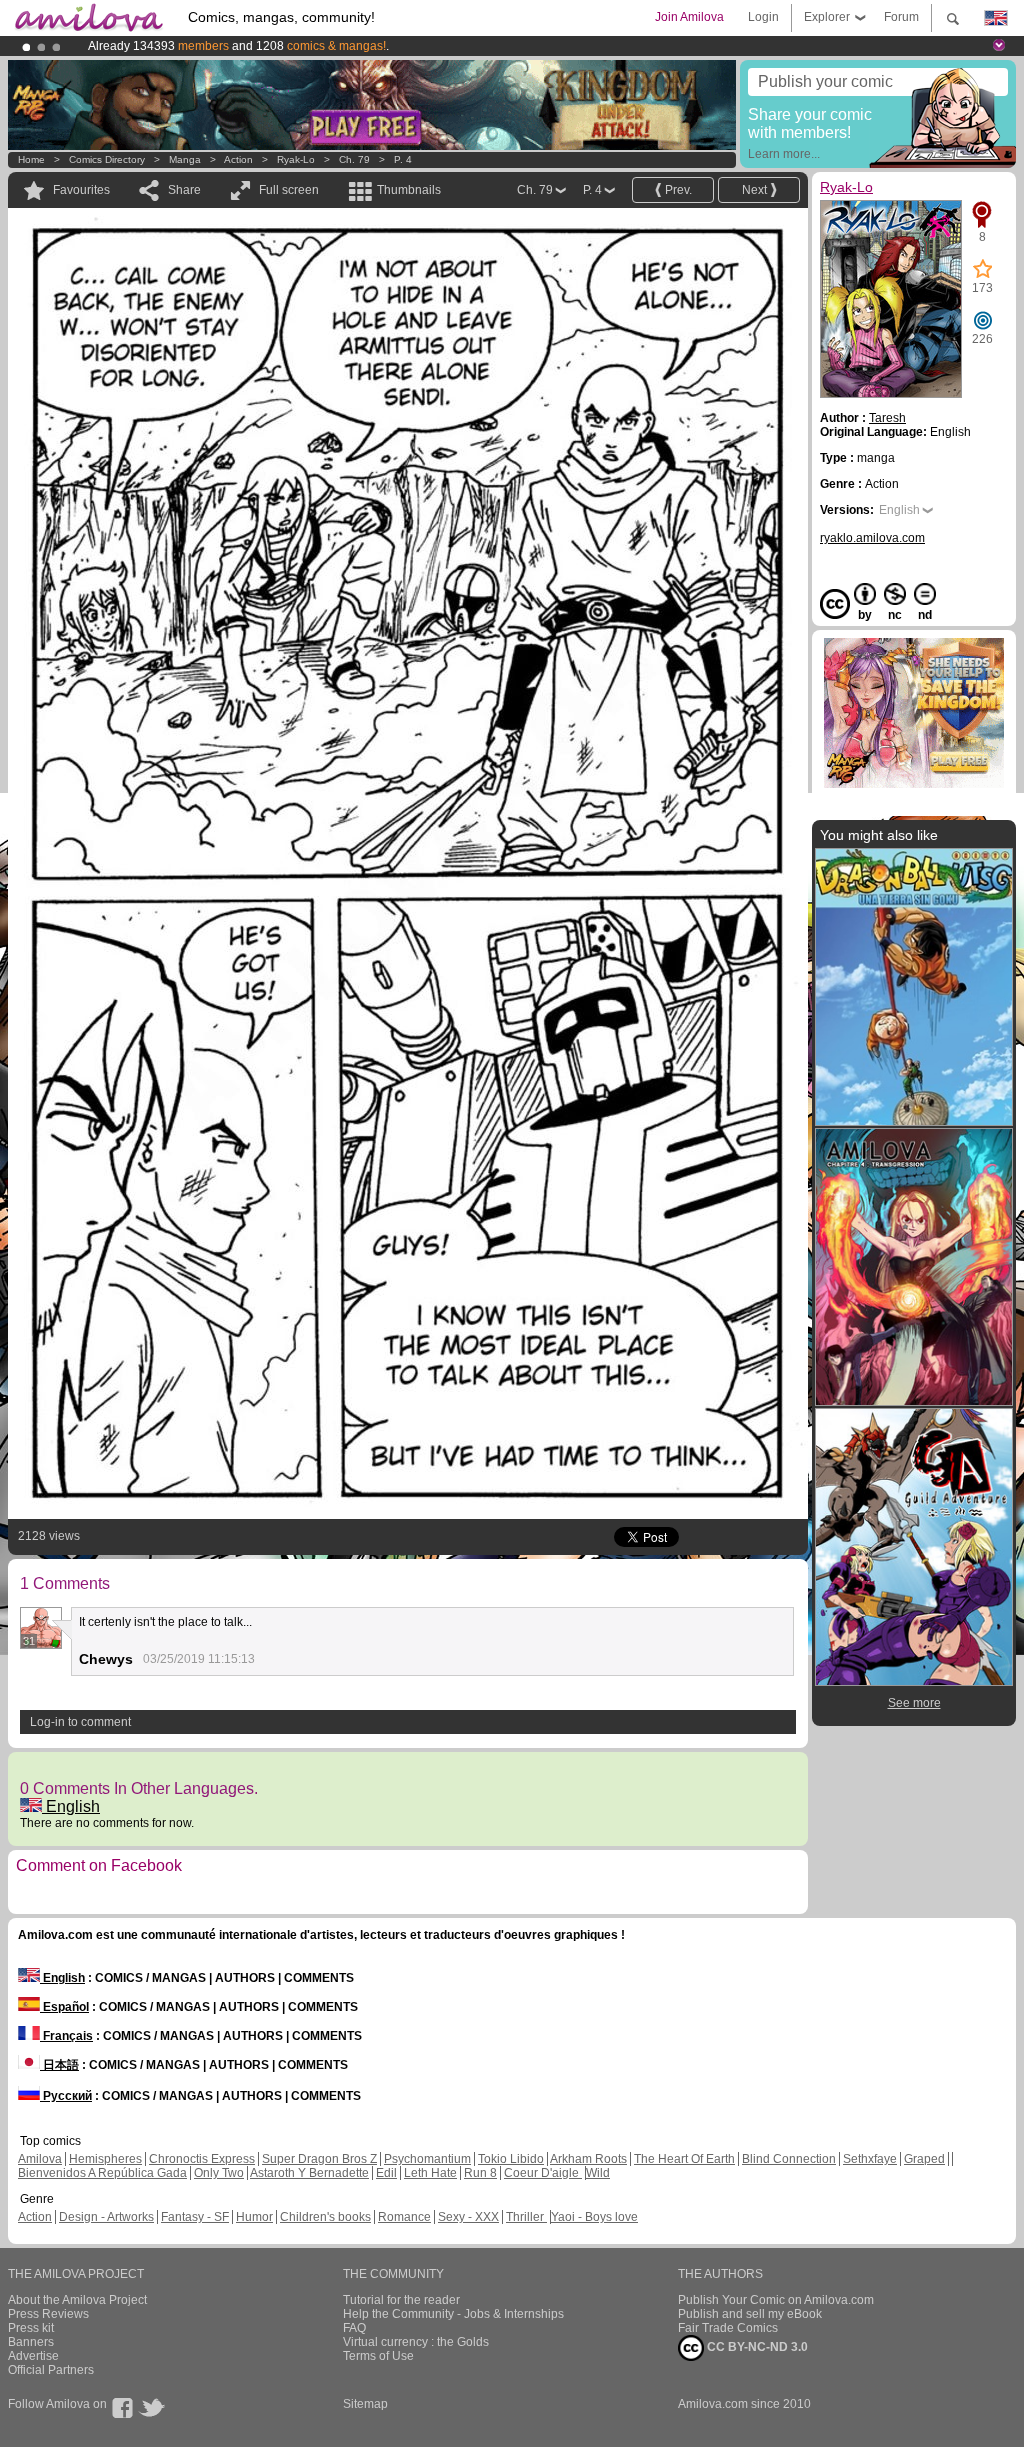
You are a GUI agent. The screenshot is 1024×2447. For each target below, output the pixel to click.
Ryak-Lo (296, 159)
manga (185, 159)
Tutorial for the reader (401, 2300)
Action (238, 159)
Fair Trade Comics (728, 2328)
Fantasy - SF (195, 2217)
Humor (254, 2217)
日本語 (59, 2065)
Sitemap (365, 2404)
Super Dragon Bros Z (319, 2159)
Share (184, 190)
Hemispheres (105, 2159)
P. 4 (403, 159)
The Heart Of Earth (684, 2159)
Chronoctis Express (202, 2159)
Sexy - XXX (468, 2217)
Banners (31, 2342)
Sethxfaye (870, 2159)
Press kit (31, 2328)
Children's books (325, 2217)
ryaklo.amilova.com (872, 538)
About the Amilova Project (77, 2300)
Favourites (81, 190)
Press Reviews (48, 2314)
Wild (598, 2173)
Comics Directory (107, 159)
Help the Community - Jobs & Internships (453, 2314)
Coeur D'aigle (543, 2173)
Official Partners (51, 2370)
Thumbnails (409, 190)
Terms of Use (378, 2356)
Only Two (219, 2173)
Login (763, 17)
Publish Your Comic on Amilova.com (776, 2300)
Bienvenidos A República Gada (102, 2173)
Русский (66, 2096)
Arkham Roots (588, 2159)
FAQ (354, 2328)
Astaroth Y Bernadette (309, 2173)
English (71, 1806)
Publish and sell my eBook (750, 2314)
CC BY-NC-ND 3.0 (756, 2347)
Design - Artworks (106, 2217)
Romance (404, 2217)
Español (64, 2007)
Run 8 (480, 2173)
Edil (386, 2173)
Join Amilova (689, 17)
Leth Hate (430, 2173)
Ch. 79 (354, 159)
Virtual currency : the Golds (416, 2342)
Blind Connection (789, 2159)
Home (31, 159)
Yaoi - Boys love (594, 2217)
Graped (924, 2159)
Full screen (289, 190)
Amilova (40, 2159)
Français (66, 2036)
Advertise (33, 2356)
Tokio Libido (511, 2159)
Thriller (526, 2217)
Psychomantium (427, 2159)
